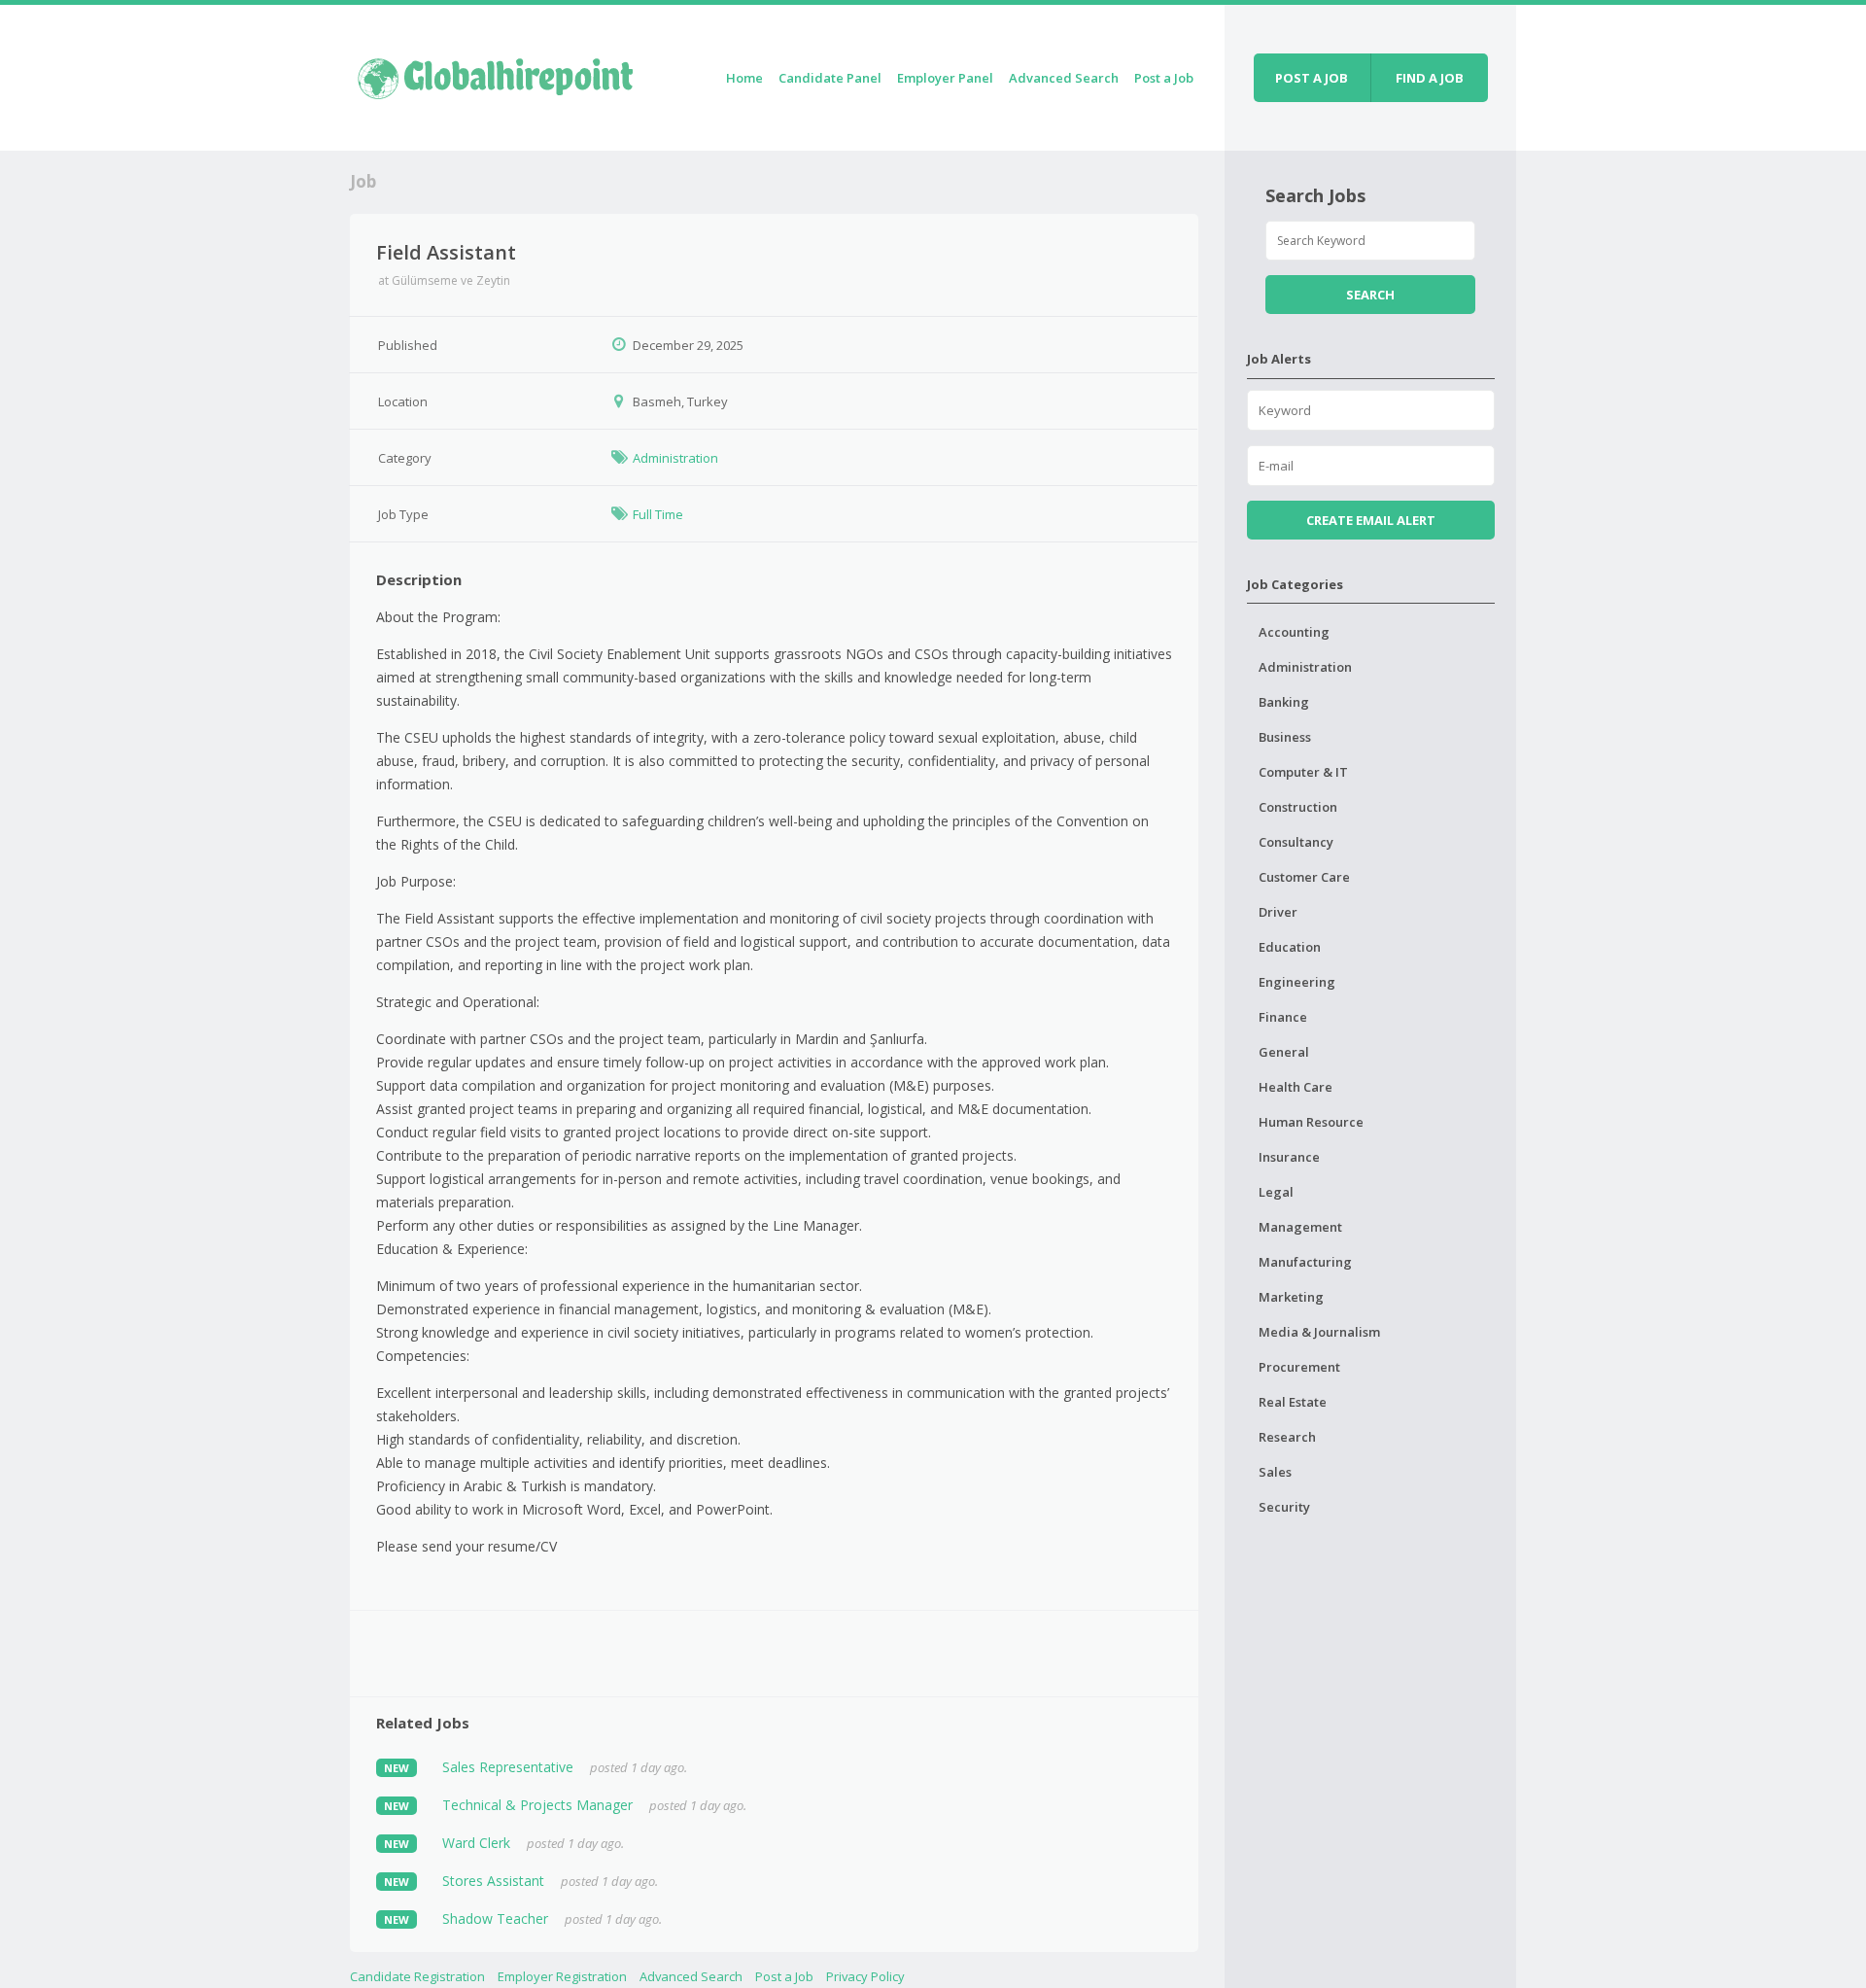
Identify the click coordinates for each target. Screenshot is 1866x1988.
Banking (1284, 702)
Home (744, 78)
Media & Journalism (1319, 1332)
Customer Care (1304, 877)
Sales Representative (508, 1767)
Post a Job (1164, 78)
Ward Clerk (476, 1843)
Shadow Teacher (495, 1918)
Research (1287, 1437)
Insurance (1289, 1157)
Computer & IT (1303, 772)
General (1284, 1052)
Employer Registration (562, 1976)
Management (1300, 1227)
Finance (1283, 1017)
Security (1284, 1507)
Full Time (658, 514)
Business (1285, 737)
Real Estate (1293, 1402)
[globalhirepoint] (496, 74)
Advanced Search (1064, 78)
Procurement (1299, 1367)
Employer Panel (945, 78)
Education (1290, 947)
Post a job (1312, 78)
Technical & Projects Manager (537, 1805)
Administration (675, 458)
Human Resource (1311, 1122)
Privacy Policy (865, 1976)
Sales (1275, 1472)
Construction (1298, 807)
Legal (1276, 1192)
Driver (1278, 912)
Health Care (1296, 1087)
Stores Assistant (493, 1881)
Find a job (1430, 78)
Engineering (1297, 982)
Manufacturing (1305, 1262)
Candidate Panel (830, 78)
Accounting (1294, 632)
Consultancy (1296, 842)
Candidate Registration (417, 1976)
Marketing (1291, 1297)
